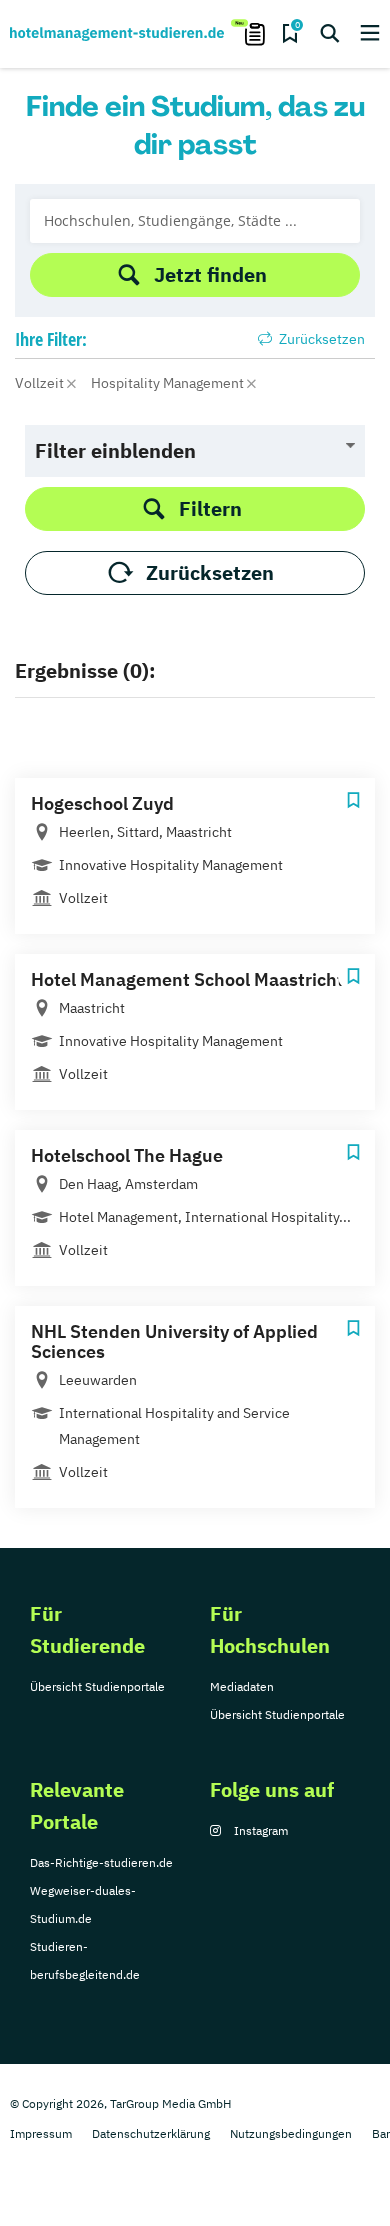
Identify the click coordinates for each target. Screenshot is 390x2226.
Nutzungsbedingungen (291, 2133)
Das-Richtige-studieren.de (101, 1862)
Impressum (41, 2133)
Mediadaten (242, 1686)
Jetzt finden (210, 274)
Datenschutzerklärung (151, 2133)
